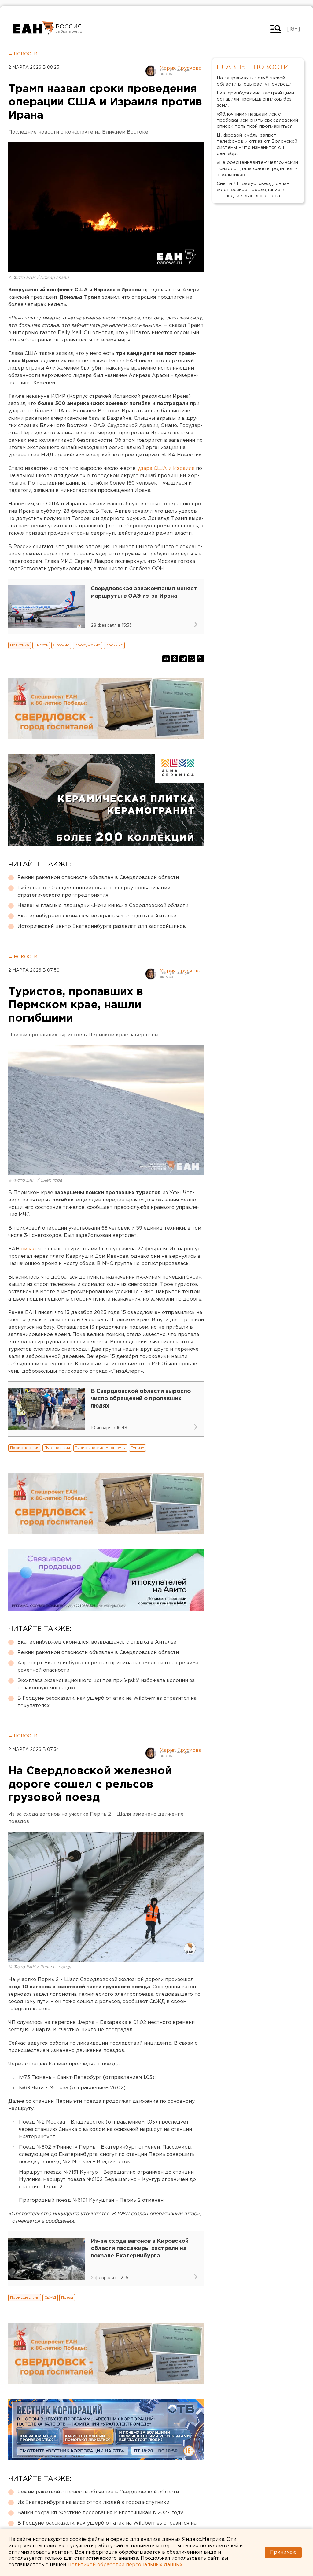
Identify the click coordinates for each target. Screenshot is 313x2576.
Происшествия (25, 1448)
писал (28, 1249)
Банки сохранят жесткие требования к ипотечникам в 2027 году (100, 2513)
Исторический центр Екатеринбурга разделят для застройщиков (102, 926)
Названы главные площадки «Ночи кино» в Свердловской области (103, 906)
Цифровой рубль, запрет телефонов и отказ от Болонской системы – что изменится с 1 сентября (257, 144)
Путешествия (57, 1448)
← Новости (23, 54)
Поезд (67, 2298)
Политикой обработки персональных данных (125, 2565)
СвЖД (50, 2298)
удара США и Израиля (166, 469)
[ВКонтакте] (166, 659)
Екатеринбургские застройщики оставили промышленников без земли (255, 99)
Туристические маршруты (100, 1448)
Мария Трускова (180, 68)
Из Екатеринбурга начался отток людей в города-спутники (93, 2502)
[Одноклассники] (175, 659)
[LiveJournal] (200, 659)
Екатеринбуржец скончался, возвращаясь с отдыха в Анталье (97, 916)
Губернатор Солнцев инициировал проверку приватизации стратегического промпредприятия (94, 892)
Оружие (61, 645)
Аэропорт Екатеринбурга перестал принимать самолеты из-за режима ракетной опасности (108, 1667)
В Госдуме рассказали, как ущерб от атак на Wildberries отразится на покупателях (107, 1702)
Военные (114, 645)
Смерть (41, 645)
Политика (20, 645)
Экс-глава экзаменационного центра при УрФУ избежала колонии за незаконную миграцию (106, 1684)
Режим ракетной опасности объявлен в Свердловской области (98, 878)
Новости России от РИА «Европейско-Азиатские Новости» (33, 29)
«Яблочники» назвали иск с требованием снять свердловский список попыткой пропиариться (257, 120)
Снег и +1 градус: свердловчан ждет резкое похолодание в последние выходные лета (253, 190)
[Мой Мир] (192, 659)
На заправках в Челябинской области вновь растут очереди (254, 81)
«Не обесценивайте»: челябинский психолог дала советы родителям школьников (257, 169)
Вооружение (87, 645)
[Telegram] (183, 659)
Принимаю (283, 2552)
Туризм (138, 1448)
